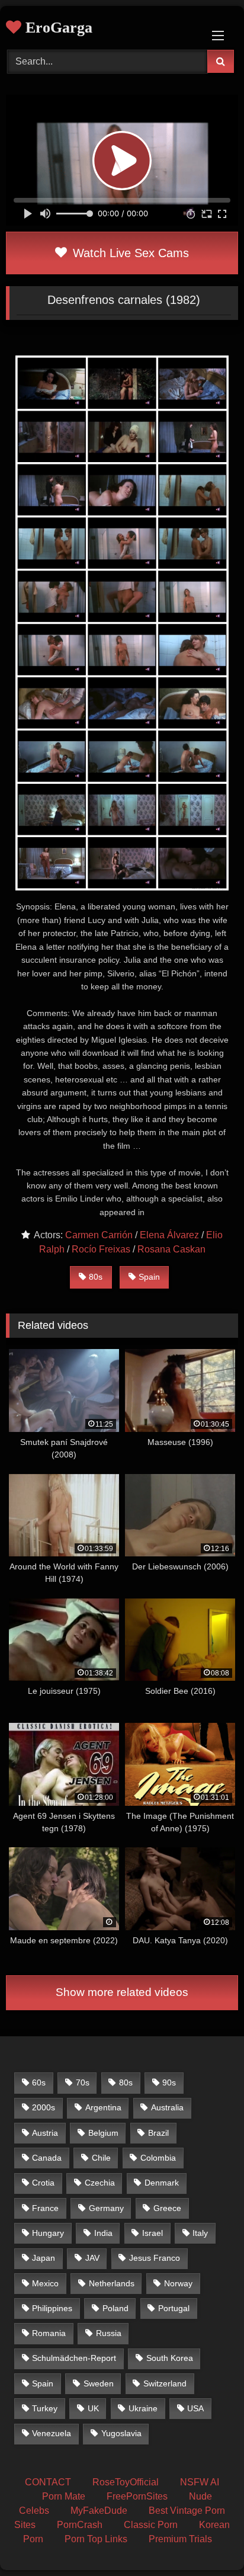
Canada (47, 2158)
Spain (149, 1277)
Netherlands (112, 2283)
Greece (167, 2208)
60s (39, 2082)
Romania (49, 2333)
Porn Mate (64, 2496)
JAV (92, 2258)
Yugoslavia (121, 2433)
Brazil (158, 2133)
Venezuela (52, 2433)
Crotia (43, 2183)
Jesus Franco (155, 2258)
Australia (167, 2107)
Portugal (174, 2308)
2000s (44, 2107)
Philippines (52, 2308)
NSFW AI (200, 2482)
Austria (45, 2133)
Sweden (99, 2383)
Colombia (158, 2158)
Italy (200, 2233)
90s (169, 2082)
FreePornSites (137, 2496)
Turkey (45, 2408)
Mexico (45, 2283)
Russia (109, 2333)
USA (195, 2408)
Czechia (100, 2183)
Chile (101, 2158)
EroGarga (57, 28)
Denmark (162, 2183)
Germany (106, 2208)
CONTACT (48, 2482)
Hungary (48, 2233)
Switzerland (165, 2383)
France (45, 2208)
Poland (115, 2308)
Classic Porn (151, 2525)
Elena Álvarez (169, 1235)
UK (93, 2408)
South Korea (170, 2358)
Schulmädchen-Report (74, 2358)
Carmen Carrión (99, 1235)
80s (96, 1277)
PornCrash (80, 2525)
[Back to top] (207, 2541)
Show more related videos (122, 1992)
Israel (152, 2233)
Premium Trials (180, 2539)
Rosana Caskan (171, 1249)
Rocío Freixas (101, 1249)
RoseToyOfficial (126, 2482)
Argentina (103, 2107)
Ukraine (143, 2408)
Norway (178, 2283)
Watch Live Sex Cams (129, 253)
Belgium (103, 2133)
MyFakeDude (99, 2511)
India (103, 2233)
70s (83, 2082)
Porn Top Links (96, 2539)
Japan (44, 2258)
